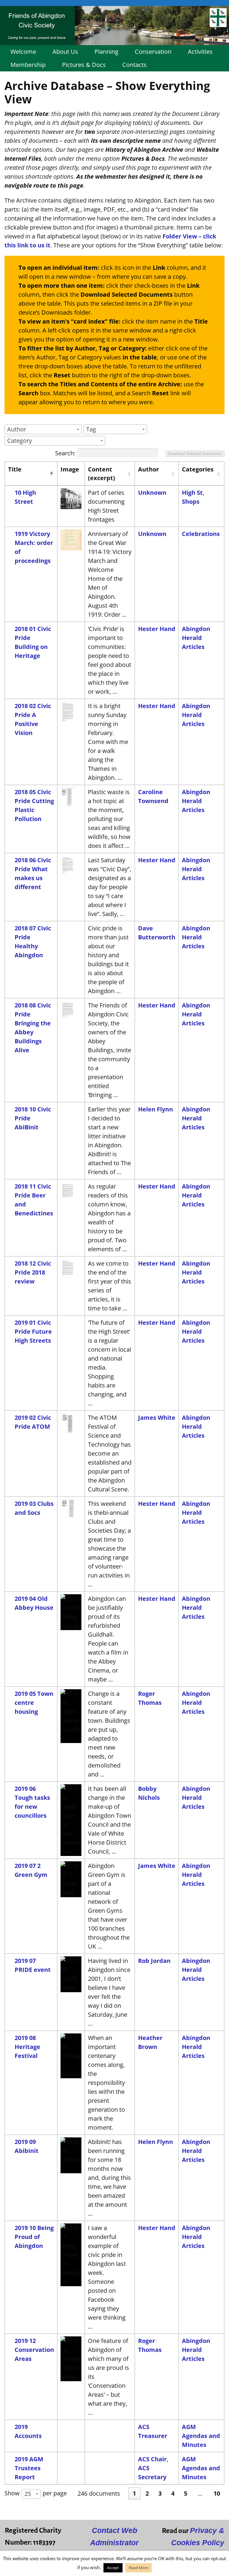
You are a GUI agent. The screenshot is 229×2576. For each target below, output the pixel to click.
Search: (65, 453)
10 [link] (217, 2493)
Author (148, 469)
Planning (106, 52)
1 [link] (134, 2493)
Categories (198, 469)
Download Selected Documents (195, 454)
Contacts (134, 65)
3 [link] (160, 2493)
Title (15, 469)
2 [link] (147, 2493)
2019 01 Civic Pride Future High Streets (33, 1331)
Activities (200, 52)
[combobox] (43, 429)
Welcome (23, 52)
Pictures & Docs (84, 65)
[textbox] (18, 429)
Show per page (36, 2493)
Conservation (153, 52)
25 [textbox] (28, 2494)
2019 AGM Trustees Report (29, 2468)
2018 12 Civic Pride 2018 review (33, 1272)
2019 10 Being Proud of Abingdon (34, 2237)
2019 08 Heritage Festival (27, 2047)
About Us (65, 52)
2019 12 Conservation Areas (34, 2350)
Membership (28, 65)
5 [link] (186, 2493)
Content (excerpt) (102, 474)
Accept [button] (113, 2568)
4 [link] (173, 2493)
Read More (139, 2568)
